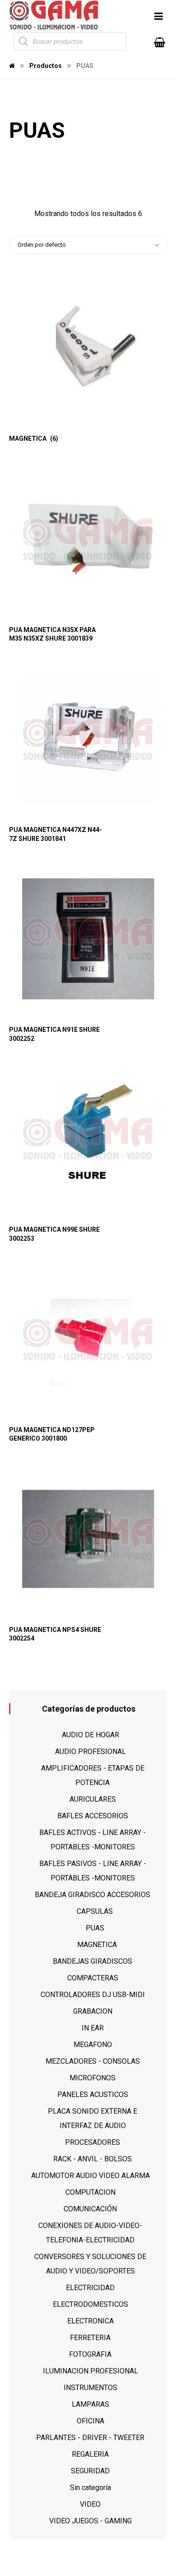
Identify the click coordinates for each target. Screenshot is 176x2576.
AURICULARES (93, 1799)
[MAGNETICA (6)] (88, 348)
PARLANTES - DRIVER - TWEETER (90, 2438)
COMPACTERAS (93, 1978)
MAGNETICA (97, 1945)
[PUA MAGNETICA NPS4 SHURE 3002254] (88, 1539)
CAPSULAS (95, 1911)
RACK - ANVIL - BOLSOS (93, 2159)
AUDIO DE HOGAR (90, 1735)
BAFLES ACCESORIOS (93, 1816)
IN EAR (93, 2028)
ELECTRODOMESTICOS (90, 2304)
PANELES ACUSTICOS (93, 2095)
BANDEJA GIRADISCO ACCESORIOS (93, 1895)
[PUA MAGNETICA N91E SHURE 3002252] (88, 939)
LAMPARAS (90, 2404)
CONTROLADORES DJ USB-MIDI (93, 1995)
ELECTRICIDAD (90, 2288)
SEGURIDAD (90, 2471)
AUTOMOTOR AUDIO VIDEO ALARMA (90, 2176)
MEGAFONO (93, 2045)
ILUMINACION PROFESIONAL (90, 2371)
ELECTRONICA (90, 2321)
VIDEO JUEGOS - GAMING (90, 2521)
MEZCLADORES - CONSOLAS (93, 2061)
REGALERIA (90, 2454)
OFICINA (90, 2421)
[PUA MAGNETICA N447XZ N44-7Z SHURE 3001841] (88, 739)
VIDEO (90, 2504)
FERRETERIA (90, 2338)
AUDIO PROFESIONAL (90, 1751)
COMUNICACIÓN (90, 2209)
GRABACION (93, 2011)
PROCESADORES (93, 2142)
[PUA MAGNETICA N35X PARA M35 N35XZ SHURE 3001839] (88, 539)
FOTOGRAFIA (90, 2354)
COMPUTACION (90, 2192)
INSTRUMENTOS (90, 2388)
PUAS (95, 1928)
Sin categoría (90, 2488)
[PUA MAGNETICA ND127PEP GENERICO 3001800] (88, 1339)
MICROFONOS (93, 2078)
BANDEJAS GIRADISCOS (93, 1961)
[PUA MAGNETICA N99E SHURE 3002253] (88, 1139)
